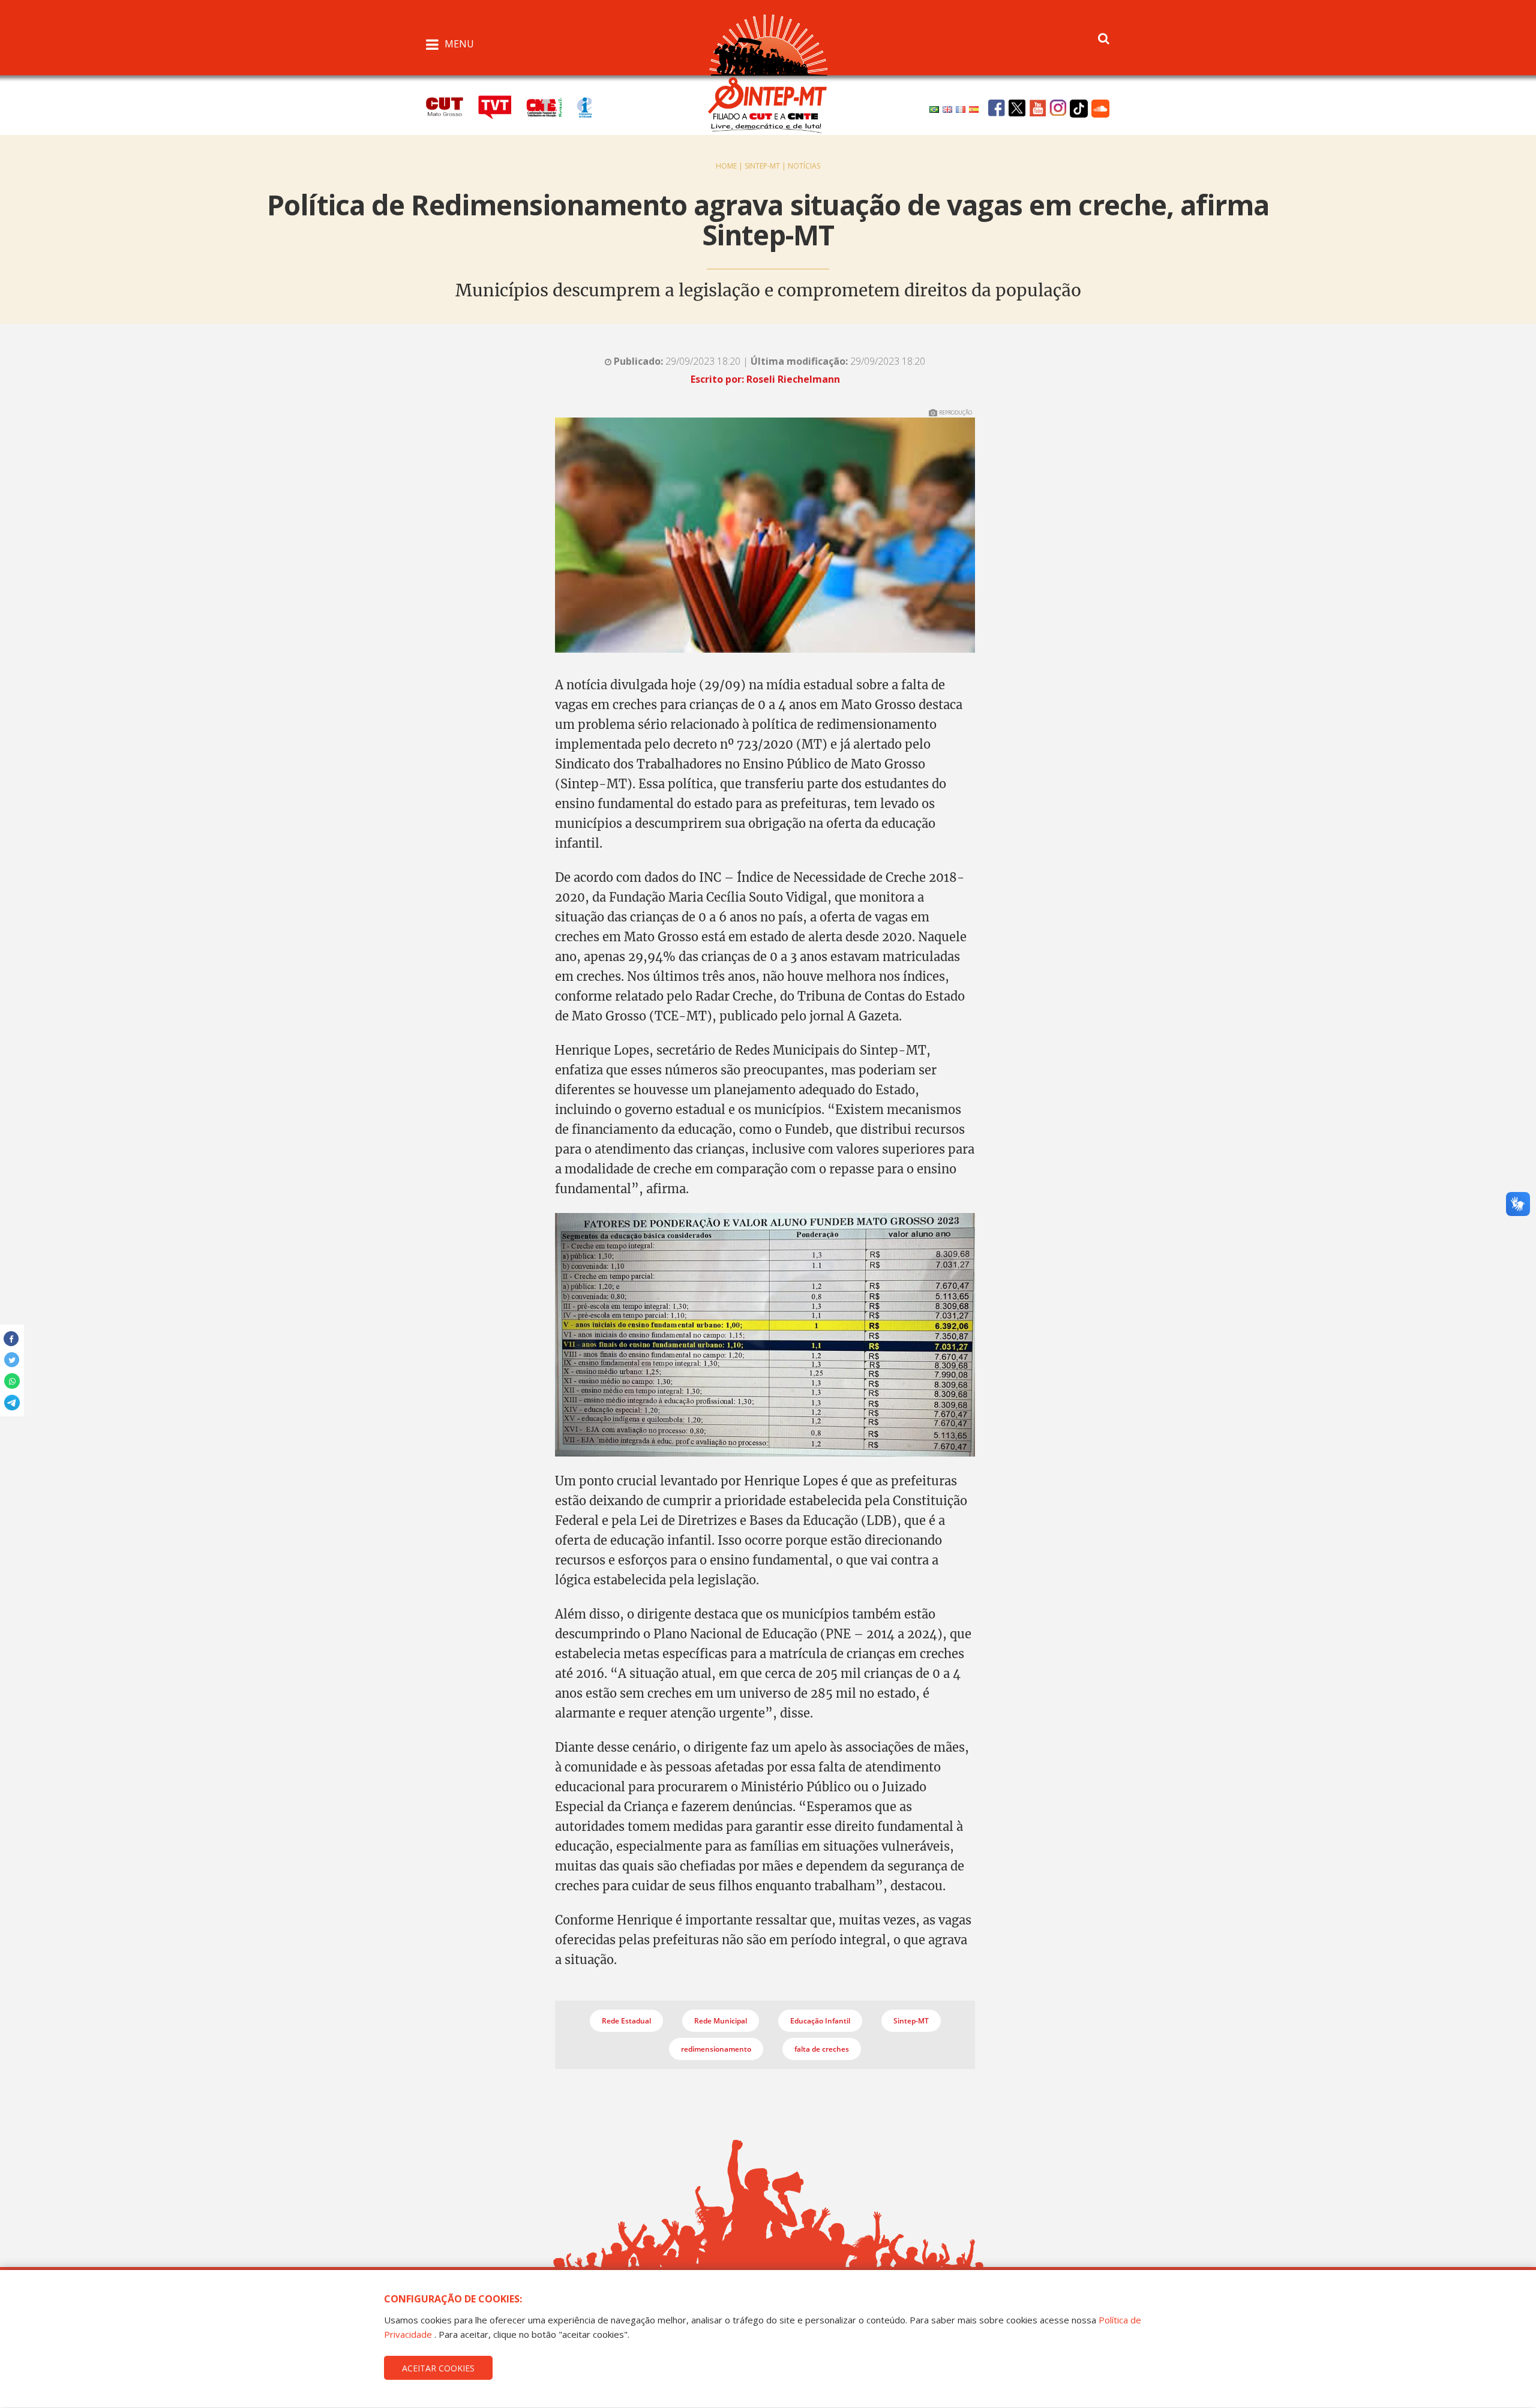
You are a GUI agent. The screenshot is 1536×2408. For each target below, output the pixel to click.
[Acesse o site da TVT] (502, 106)
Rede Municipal (721, 2021)
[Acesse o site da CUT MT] (451, 106)
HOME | (730, 166)
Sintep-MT (911, 2021)
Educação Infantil (820, 2021)
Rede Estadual (626, 2021)
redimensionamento (716, 2049)
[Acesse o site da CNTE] (551, 106)
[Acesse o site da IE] (590, 106)
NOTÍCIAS (804, 166)
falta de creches (822, 2049)
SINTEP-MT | (766, 166)
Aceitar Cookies (438, 2368)
